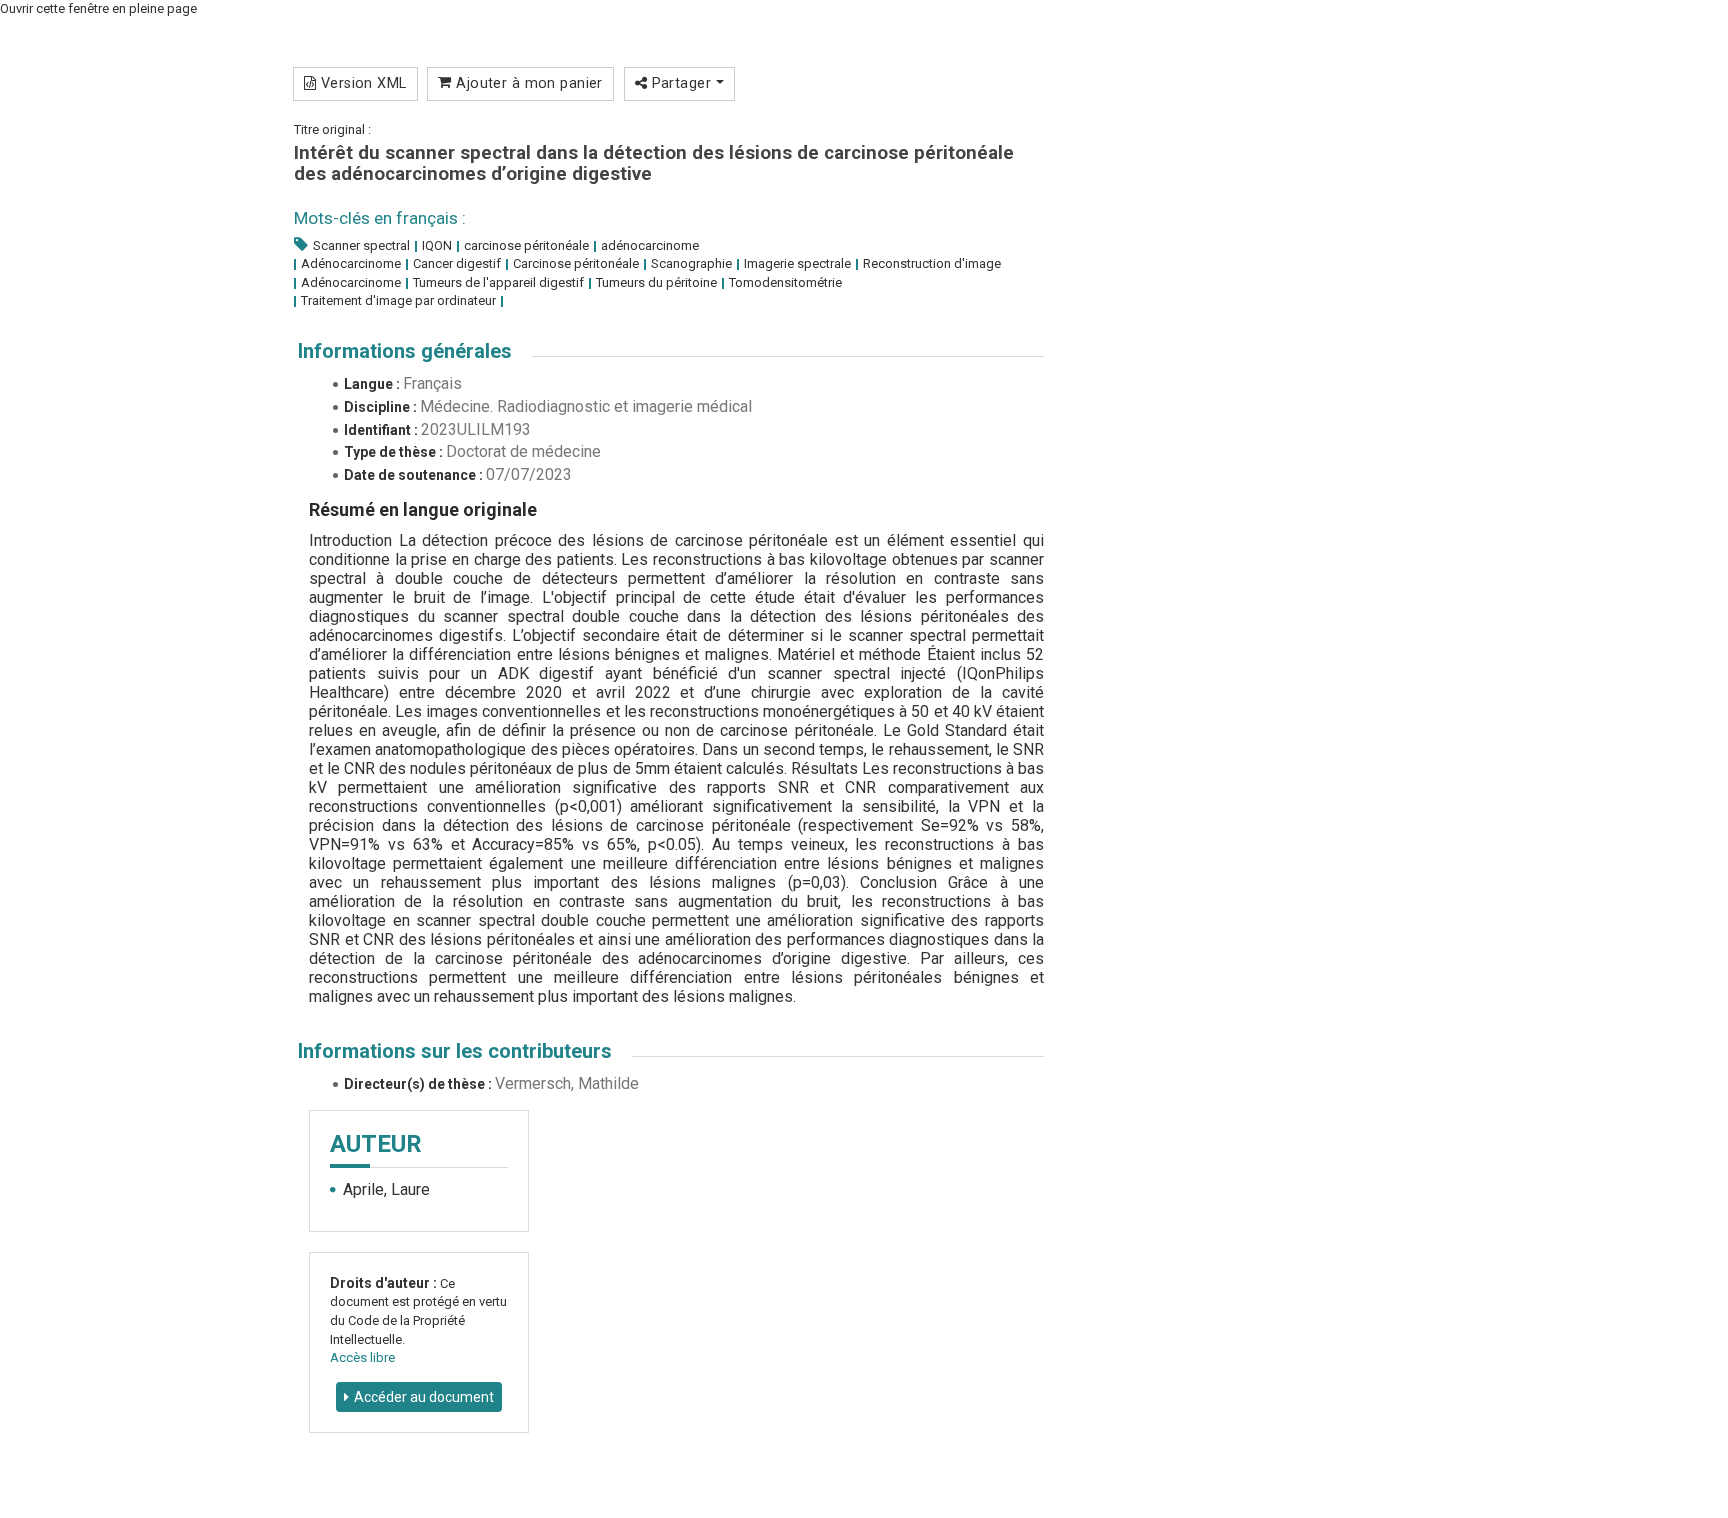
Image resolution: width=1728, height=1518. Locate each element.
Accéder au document (424, 1397)
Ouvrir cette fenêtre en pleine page (98, 8)
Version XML (361, 83)
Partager (681, 83)
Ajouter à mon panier (527, 83)
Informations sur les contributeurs (455, 1051)
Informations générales (405, 351)
